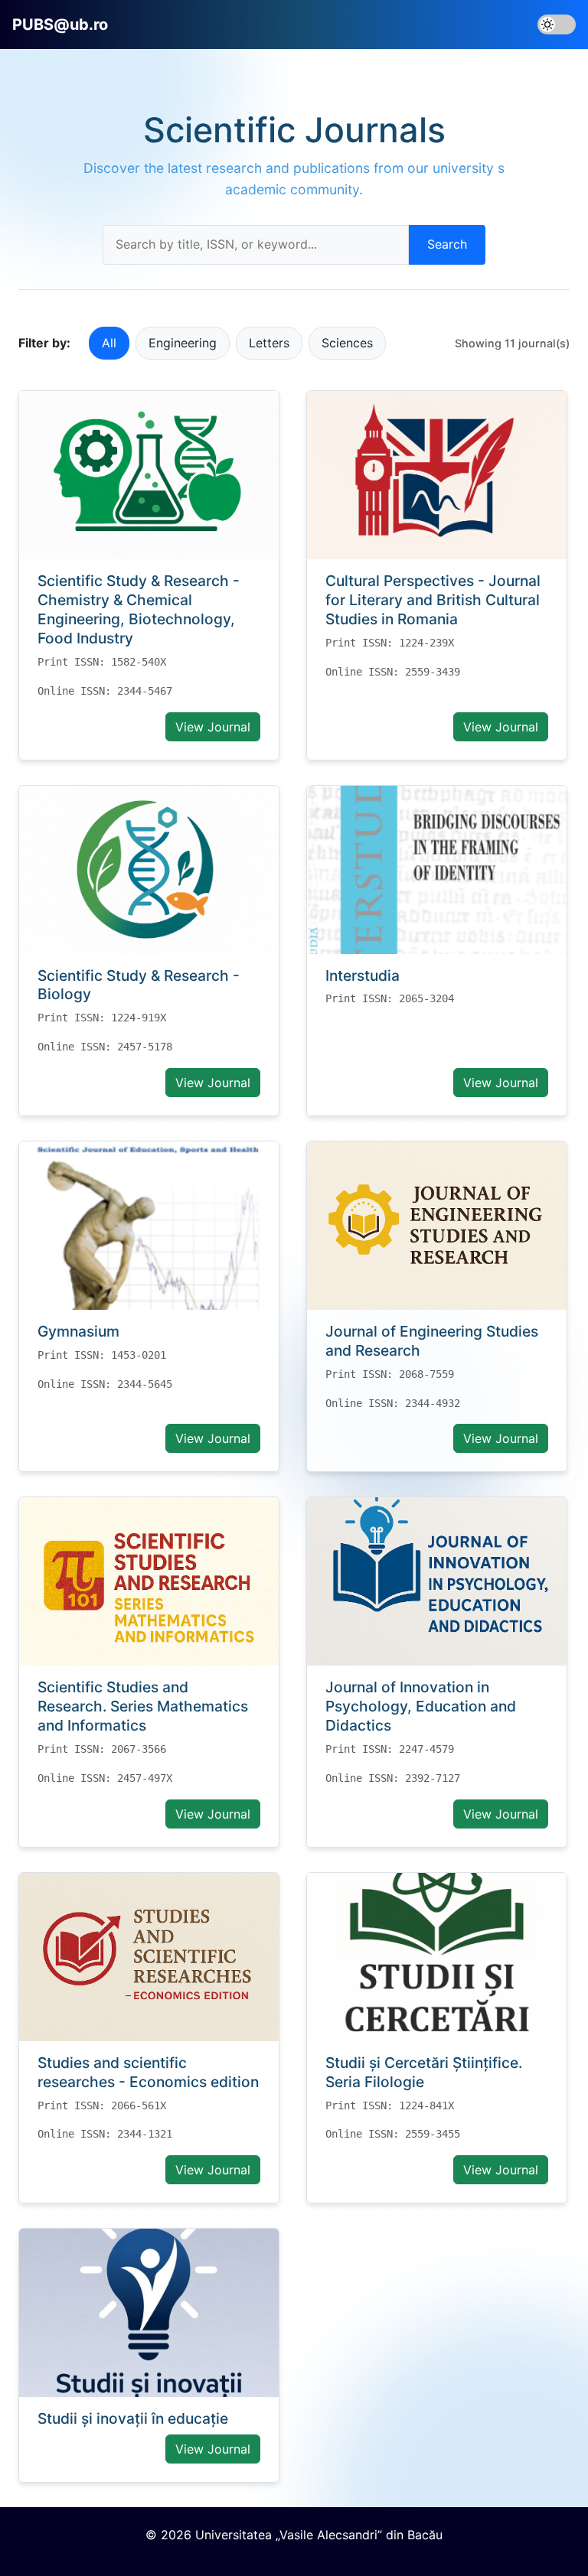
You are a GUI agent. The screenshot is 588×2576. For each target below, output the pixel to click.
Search (447, 244)
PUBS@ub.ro (60, 24)
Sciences (347, 343)
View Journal (213, 727)
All (109, 343)
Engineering (183, 343)
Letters (269, 343)
